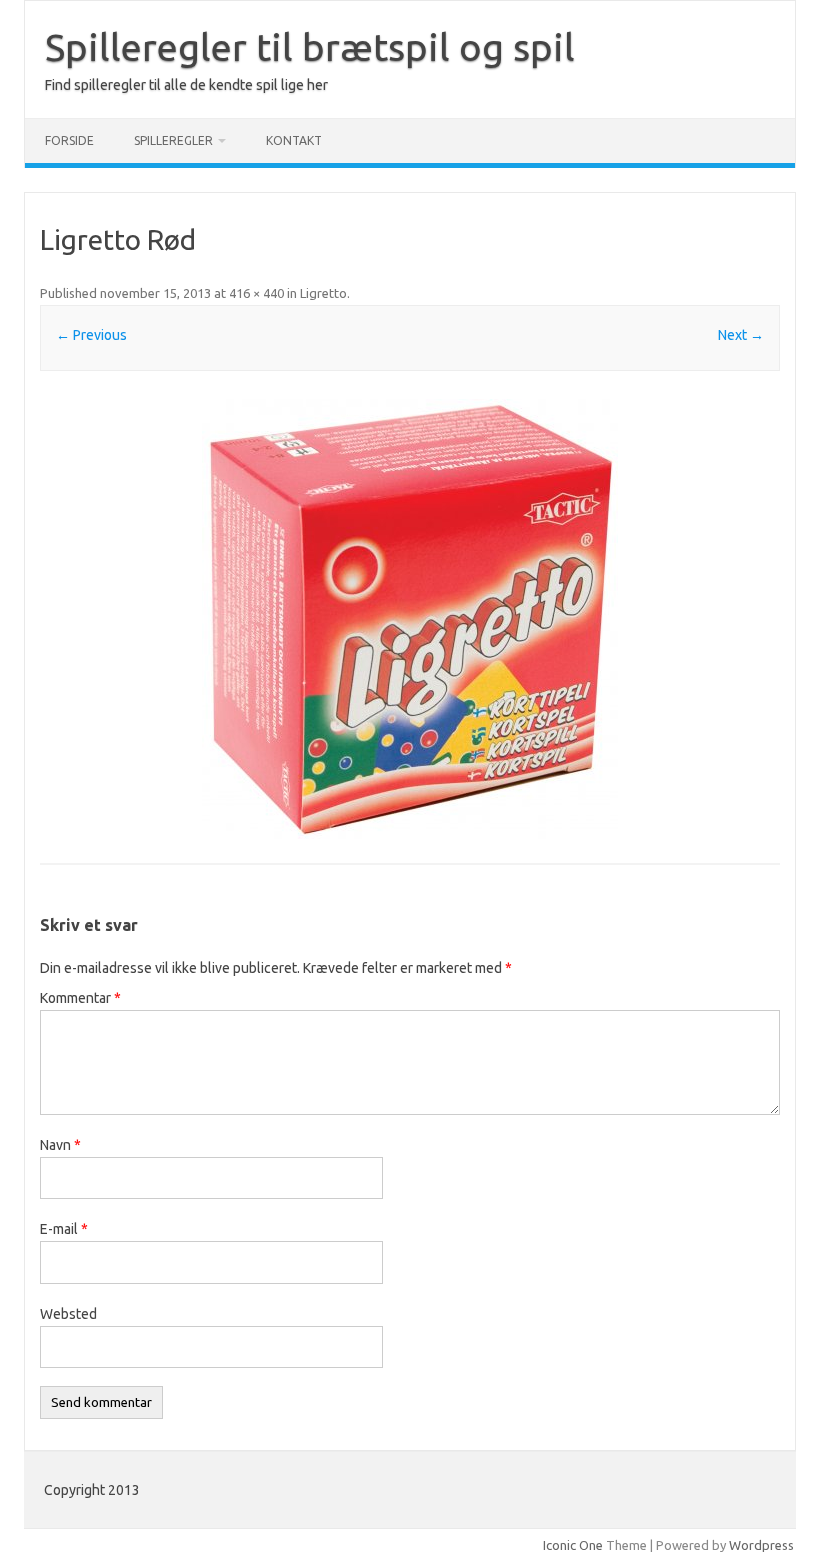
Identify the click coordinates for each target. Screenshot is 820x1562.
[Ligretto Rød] (409, 619)
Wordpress (761, 1545)
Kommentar (80, 998)
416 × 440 (256, 293)
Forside (69, 140)
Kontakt (294, 140)
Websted (68, 1314)
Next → (741, 335)
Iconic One (573, 1545)
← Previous (91, 335)
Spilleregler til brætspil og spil (310, 47)
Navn (60, 1145)
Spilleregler (173, 140)
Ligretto (323, 293)
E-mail (64, 1229)
